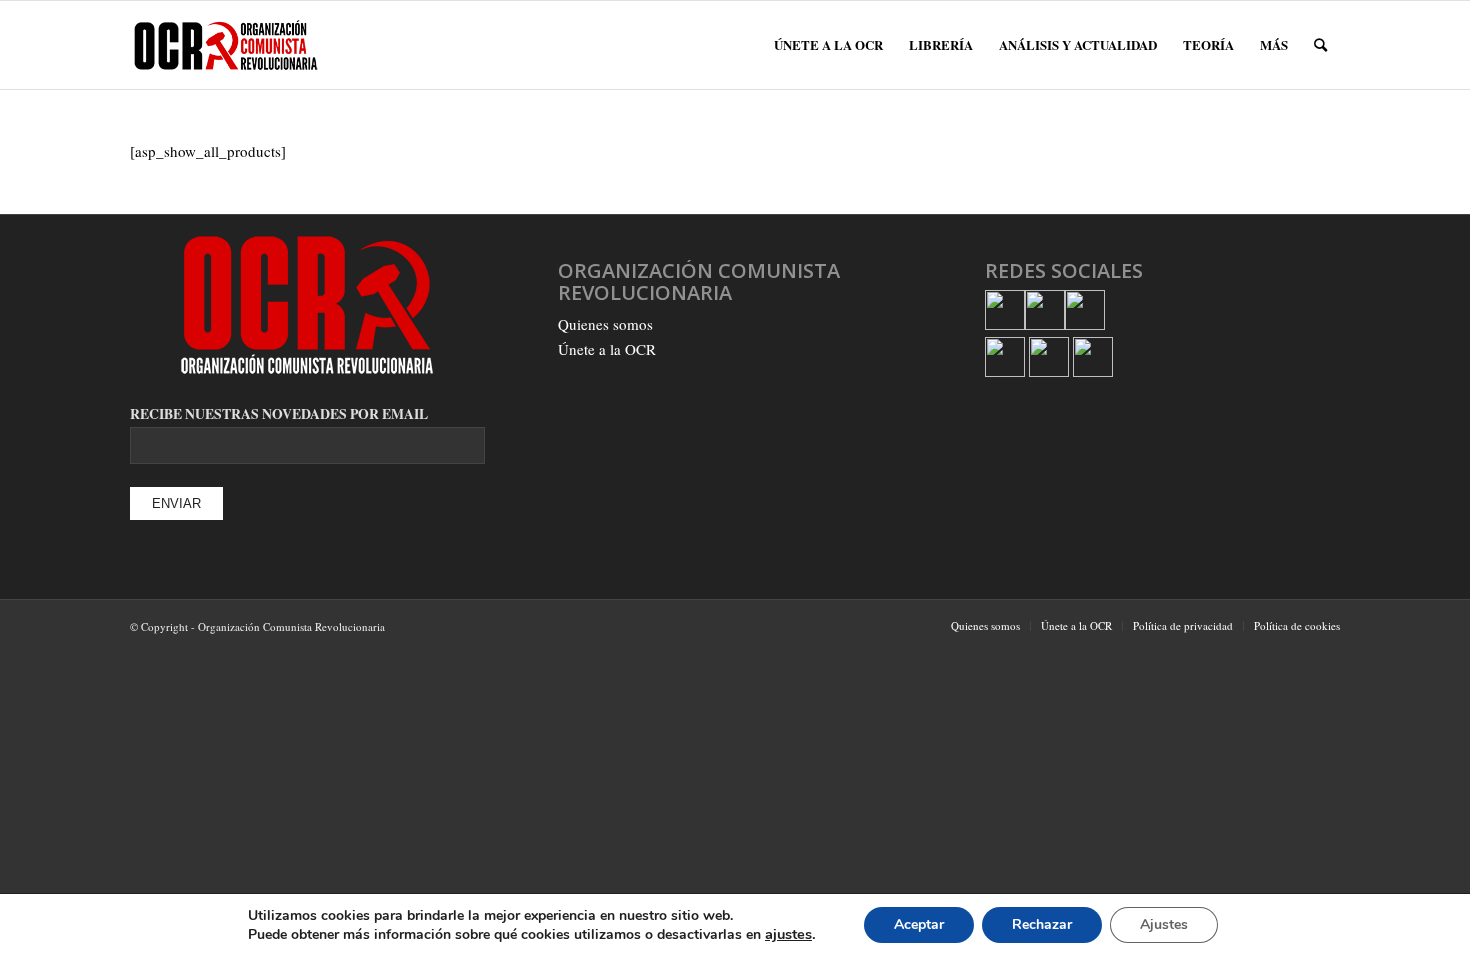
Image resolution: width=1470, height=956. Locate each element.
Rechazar (1042, 924)
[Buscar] (1320, 45)
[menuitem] (828, 45)
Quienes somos (605, 324)
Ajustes (1164, 924)
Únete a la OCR (607, 349)
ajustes (788, 934)
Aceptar (919, 924)
